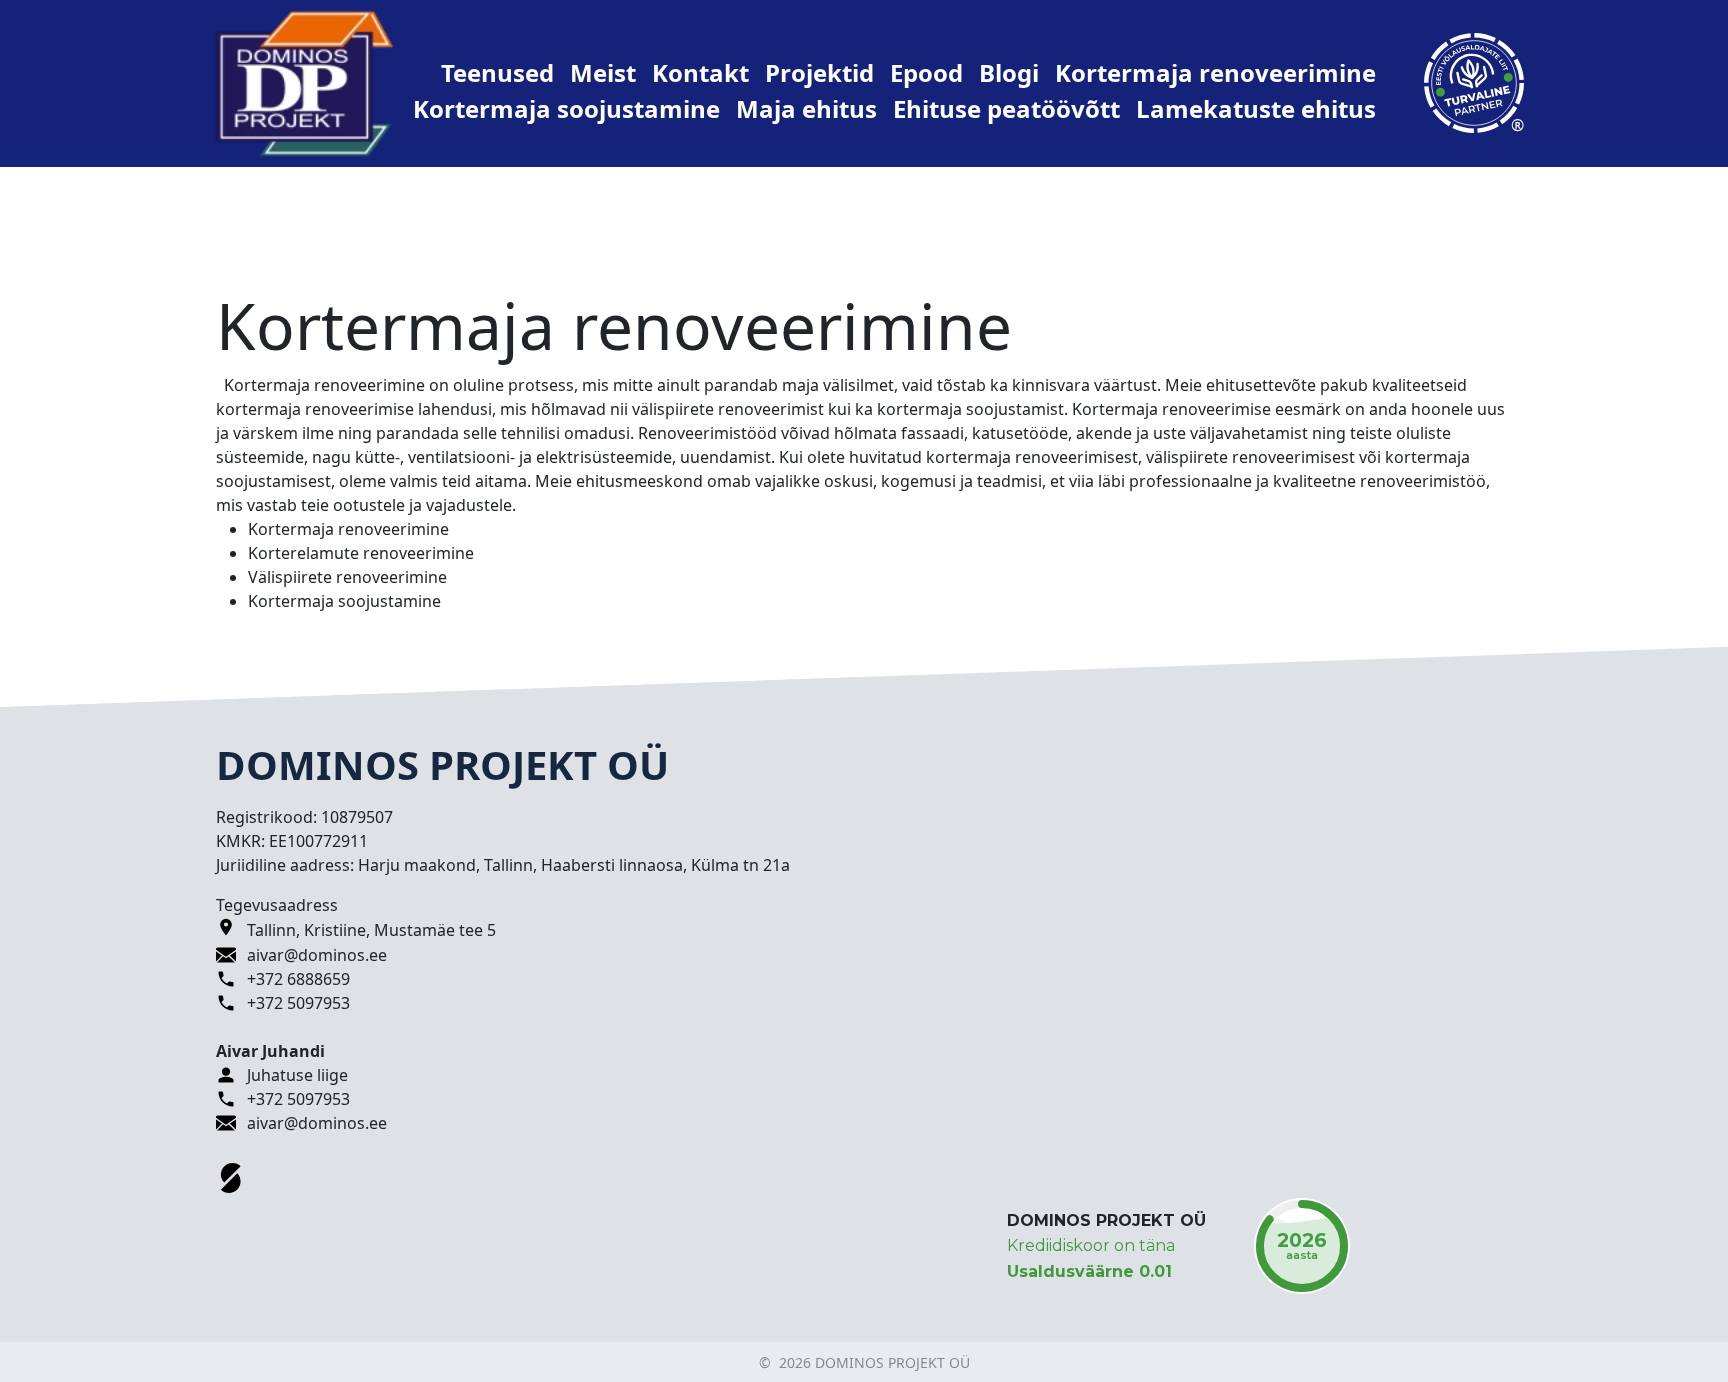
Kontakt (700, 72)
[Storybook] (231, 1178)
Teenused (497, 72)
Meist (603, 72)
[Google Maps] (231, 930)
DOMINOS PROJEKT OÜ (1106, 1220)
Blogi (1009, 72)
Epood (926, 72)
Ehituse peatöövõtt (1006, 108)
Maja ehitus (806, 108)
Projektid (819, 72)
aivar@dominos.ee (317, 955)
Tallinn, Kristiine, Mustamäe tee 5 (371, 930)
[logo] (304, 82)
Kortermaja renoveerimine (1215, 72)
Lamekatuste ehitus (1256, 108)
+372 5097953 (298, 1003)
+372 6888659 (298, 979)
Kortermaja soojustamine (566, 108)
